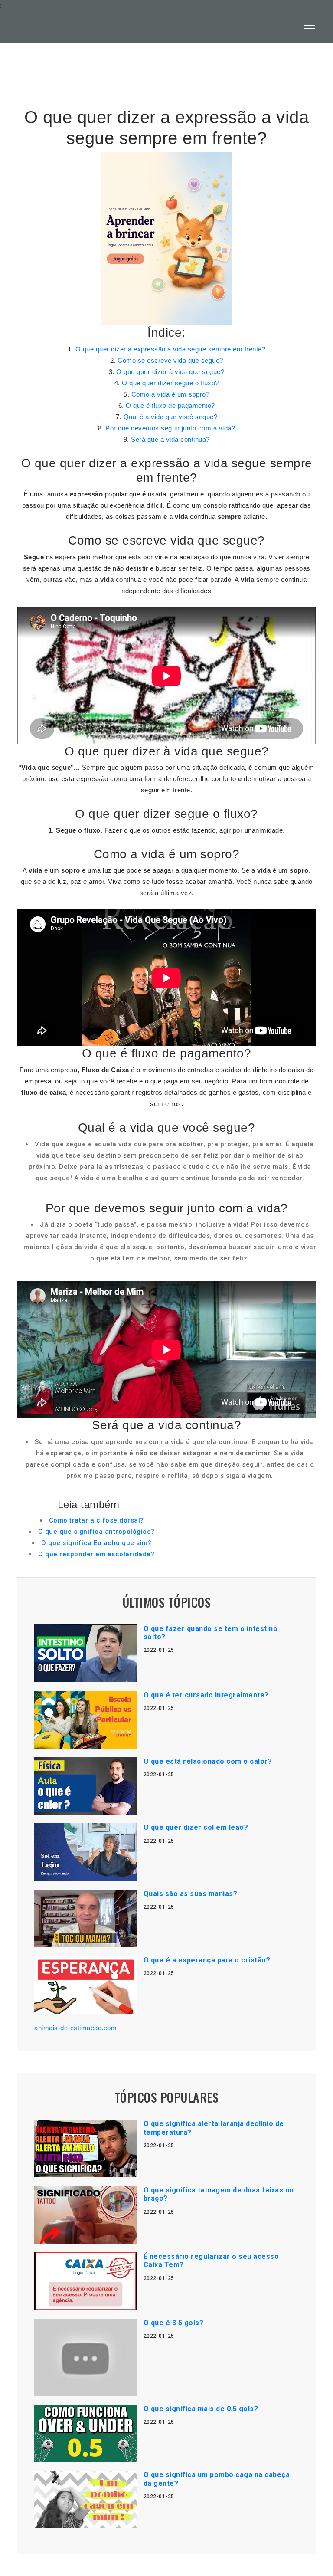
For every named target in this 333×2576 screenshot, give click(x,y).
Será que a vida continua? (170, 439)
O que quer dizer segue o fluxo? (170, 383)
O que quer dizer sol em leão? (196, 1827)
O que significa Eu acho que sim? (96, 1543)
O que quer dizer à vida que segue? (170, 372)
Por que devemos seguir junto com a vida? (170, 428)
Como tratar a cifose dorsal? (96, 1520)
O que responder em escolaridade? (96, 1554)
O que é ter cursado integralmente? (206, 1695)
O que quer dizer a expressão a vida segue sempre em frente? (171, 349)
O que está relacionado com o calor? (208, 1761)
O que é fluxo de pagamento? (170, 405)
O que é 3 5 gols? (174, 2323)
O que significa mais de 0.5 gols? (201, 2409)
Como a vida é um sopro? (171, 394)
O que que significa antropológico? (96, 1532)
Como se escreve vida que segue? (170, 360)
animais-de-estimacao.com (75, 2028)
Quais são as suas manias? (191, 1894)
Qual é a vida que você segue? (171, 417)
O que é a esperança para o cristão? (207, 1960)
